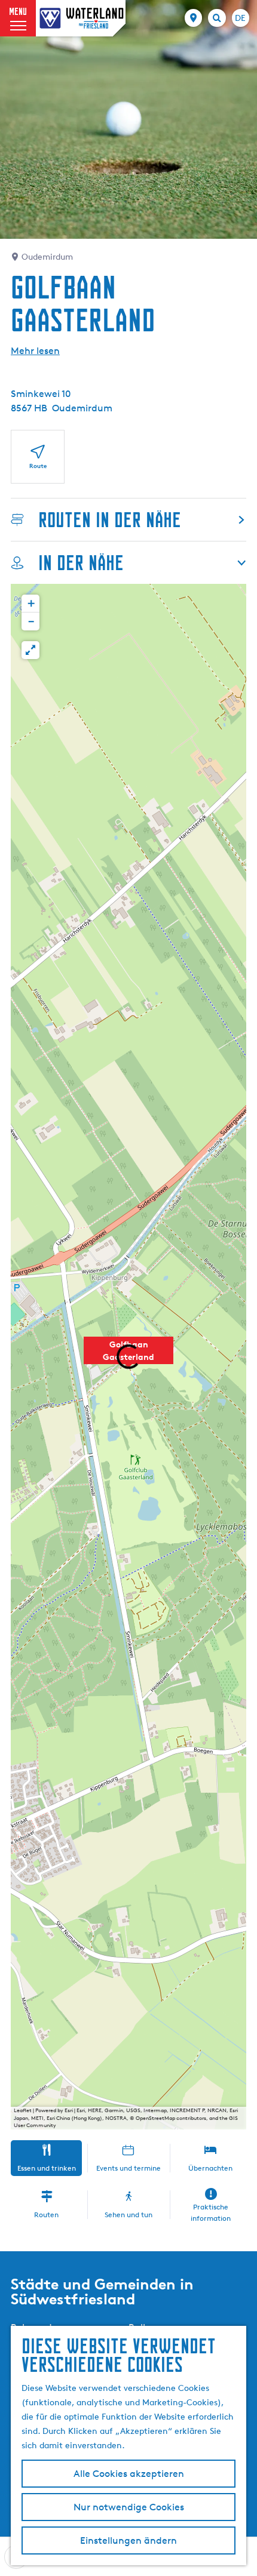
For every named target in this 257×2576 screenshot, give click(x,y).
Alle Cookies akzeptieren (129, 2474)
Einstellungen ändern (128, 2540)
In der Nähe (81, 563)
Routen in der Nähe (110, 520)
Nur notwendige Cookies (129, 2507)
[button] (30, 604)
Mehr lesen (35, 351)
